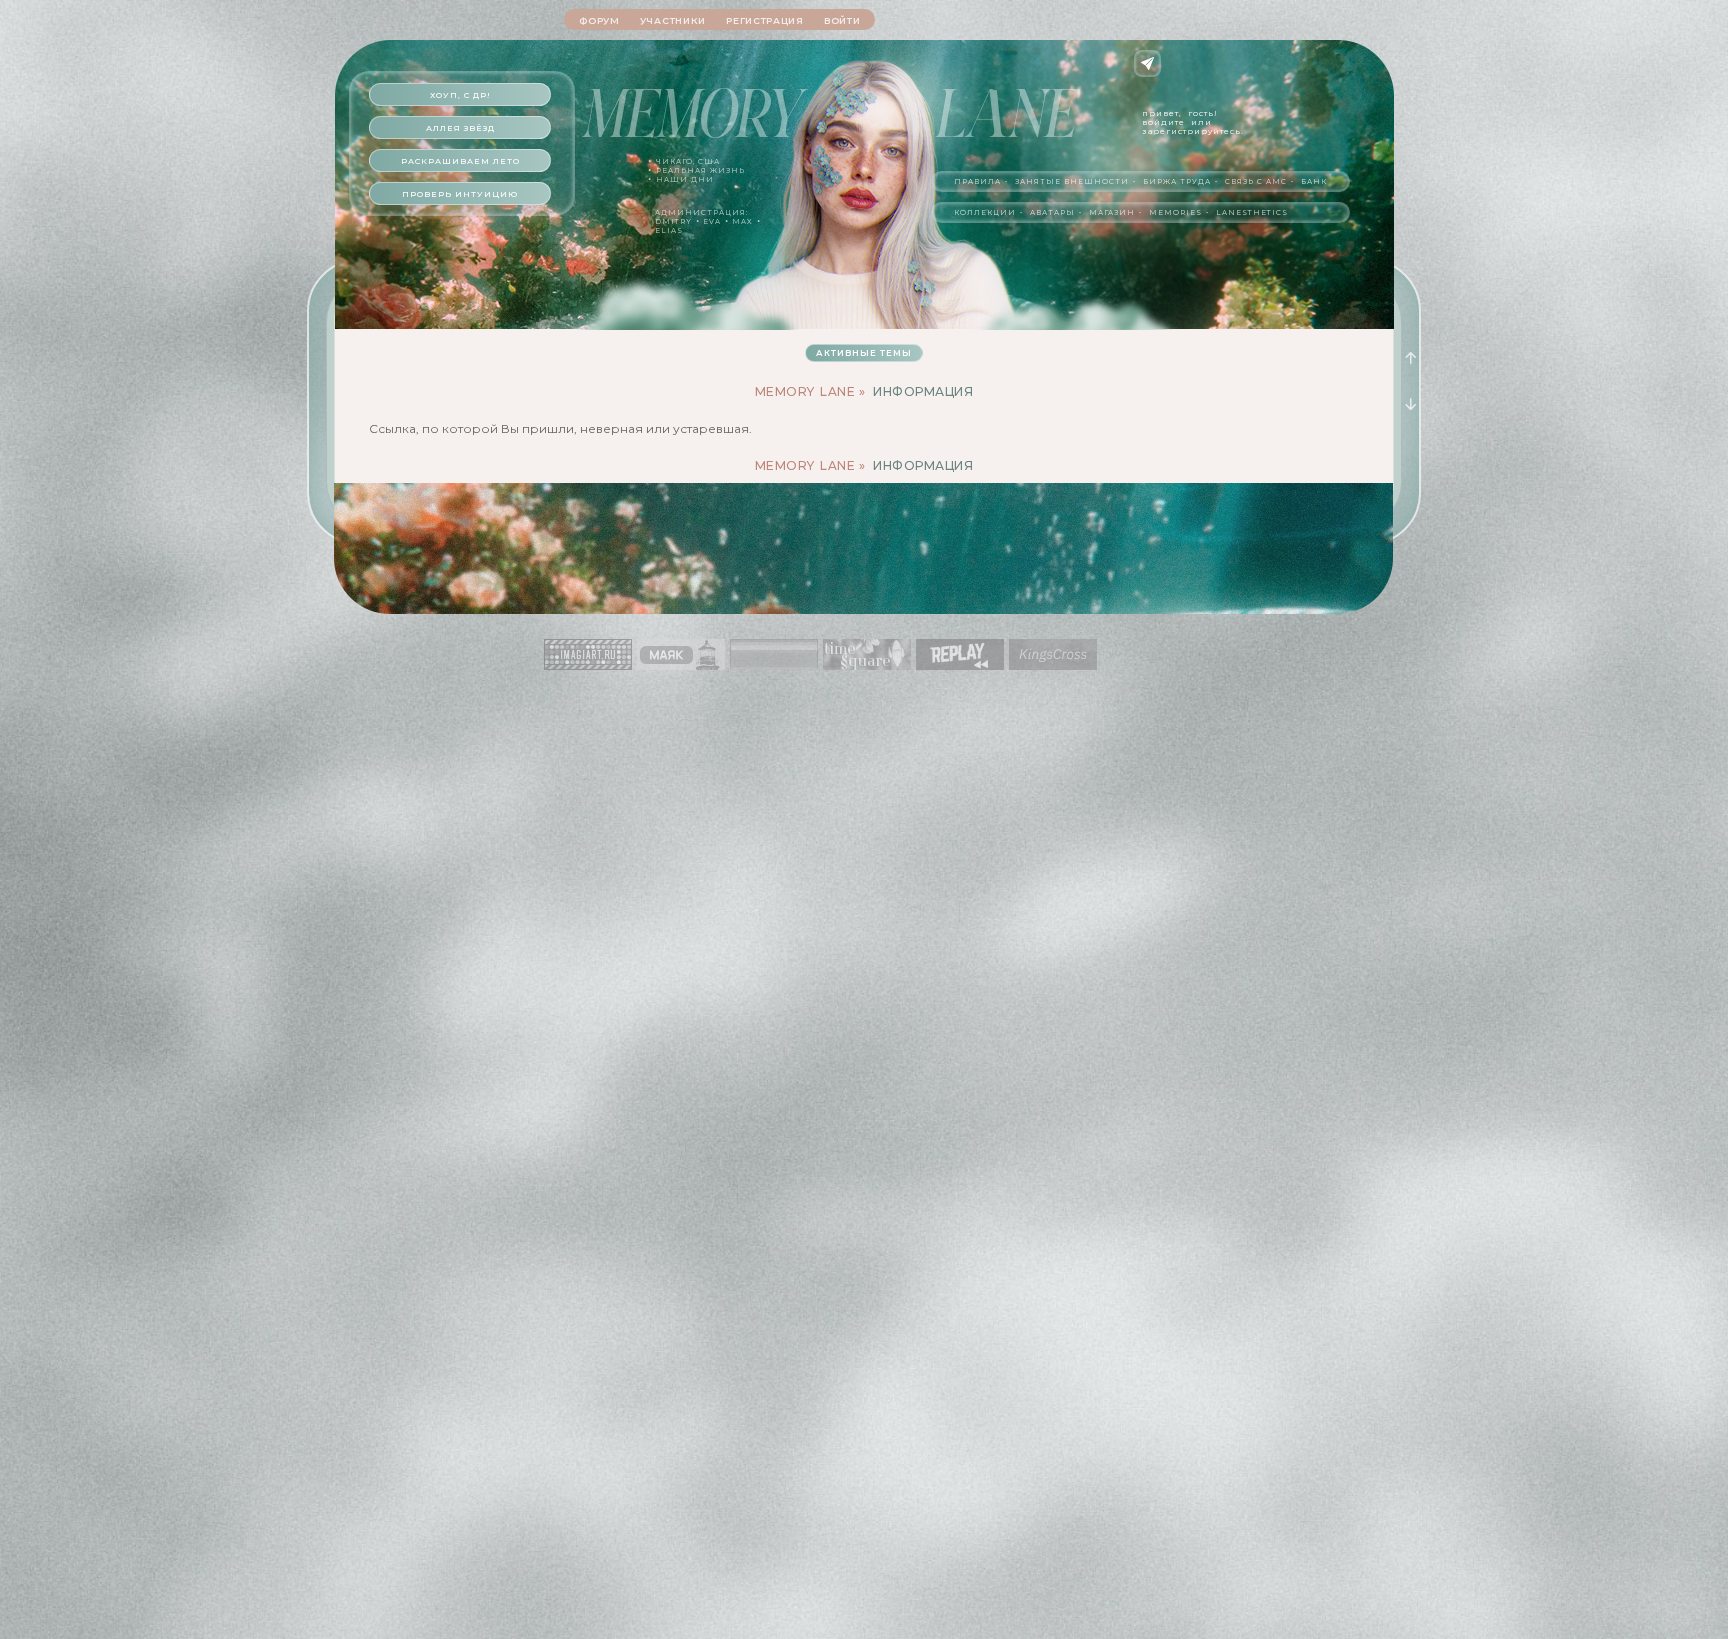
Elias (669, 230)
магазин (1112, 212)
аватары (1052, 212)
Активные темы (864, 353)
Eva (712, 221)
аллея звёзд (460, 128)
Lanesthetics (1252, 212)
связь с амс (1256, 181)
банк (1314, 181)
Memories (1175, 212)
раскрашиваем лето (460, 161)
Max (742, 221)
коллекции (985, 212)
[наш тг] (1147, 63)
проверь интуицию (460, 194)
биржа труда (1177, 181)
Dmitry (673, 221)
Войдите (1163, 122)
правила (977, 181)
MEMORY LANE (805, 391)
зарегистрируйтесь (1191, 131)
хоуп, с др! (460, 95)
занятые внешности (1072, 181)
